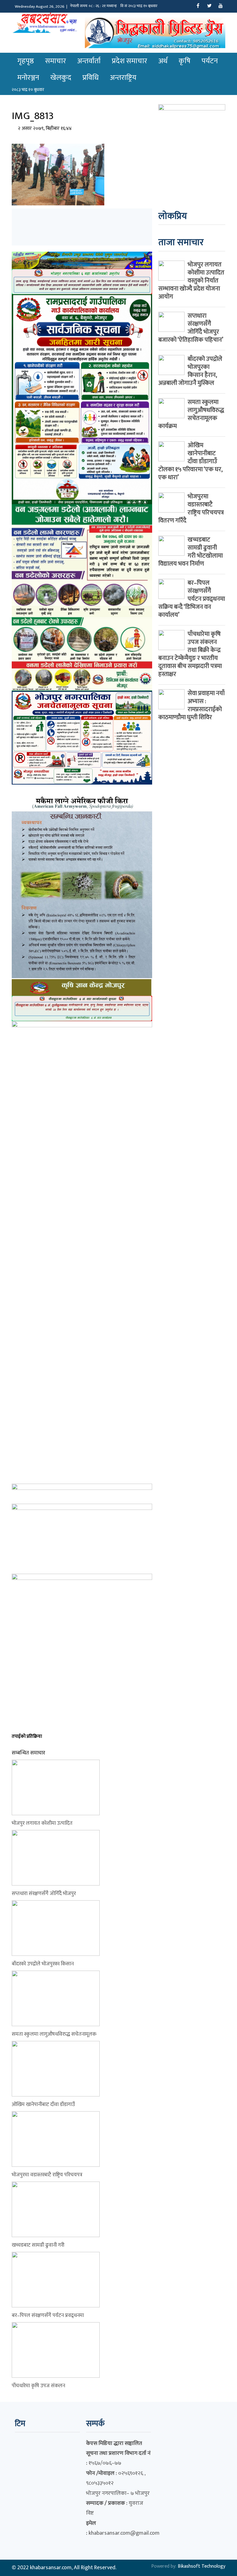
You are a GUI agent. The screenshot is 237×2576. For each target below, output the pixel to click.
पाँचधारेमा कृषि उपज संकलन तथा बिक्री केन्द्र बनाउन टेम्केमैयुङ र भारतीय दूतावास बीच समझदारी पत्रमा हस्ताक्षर (190, 654)
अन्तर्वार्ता (89, 61)
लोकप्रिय (173, 216)
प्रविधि (91, 78)
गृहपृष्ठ (26, 61)
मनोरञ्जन (28, 78)
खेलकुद (61, 78)
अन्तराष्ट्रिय (123, 78)
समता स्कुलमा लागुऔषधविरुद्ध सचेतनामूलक (54, 2034)
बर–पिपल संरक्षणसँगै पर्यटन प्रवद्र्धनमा (48, 2315)
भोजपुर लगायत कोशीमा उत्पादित (42, 1823)
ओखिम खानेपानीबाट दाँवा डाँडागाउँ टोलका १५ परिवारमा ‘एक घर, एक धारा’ (190, 461)
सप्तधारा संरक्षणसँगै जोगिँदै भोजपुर (44, 1894)
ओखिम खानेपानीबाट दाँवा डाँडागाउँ (43, 2104)
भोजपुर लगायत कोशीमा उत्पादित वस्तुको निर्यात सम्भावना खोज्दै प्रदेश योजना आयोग (191, 281)
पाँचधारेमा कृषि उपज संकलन (38, 2386)
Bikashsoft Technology (202, 2566)
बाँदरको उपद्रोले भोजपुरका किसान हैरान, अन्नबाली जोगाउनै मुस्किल (190, 371)
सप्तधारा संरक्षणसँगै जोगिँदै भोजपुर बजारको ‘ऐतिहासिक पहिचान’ (191, 328)
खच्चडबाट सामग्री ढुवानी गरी (38, 2245)
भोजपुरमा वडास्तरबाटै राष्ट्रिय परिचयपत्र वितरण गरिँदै (191, 509)
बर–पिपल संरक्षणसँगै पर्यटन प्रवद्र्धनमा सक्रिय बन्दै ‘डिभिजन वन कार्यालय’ (192, 599)
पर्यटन (210, 61)
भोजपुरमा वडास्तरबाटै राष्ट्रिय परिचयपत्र (47, 2175)
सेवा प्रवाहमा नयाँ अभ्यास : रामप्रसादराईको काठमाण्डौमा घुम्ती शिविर (191, 705)
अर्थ (163, 61)
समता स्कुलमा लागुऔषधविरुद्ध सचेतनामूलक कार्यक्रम (191, 414)
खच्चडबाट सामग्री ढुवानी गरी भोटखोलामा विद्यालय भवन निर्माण (191, 552)
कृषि (185, 61)
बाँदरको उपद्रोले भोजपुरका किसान (43, 1964)
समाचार (56, 61)
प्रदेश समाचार (129, 61)
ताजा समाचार (181, 242)
